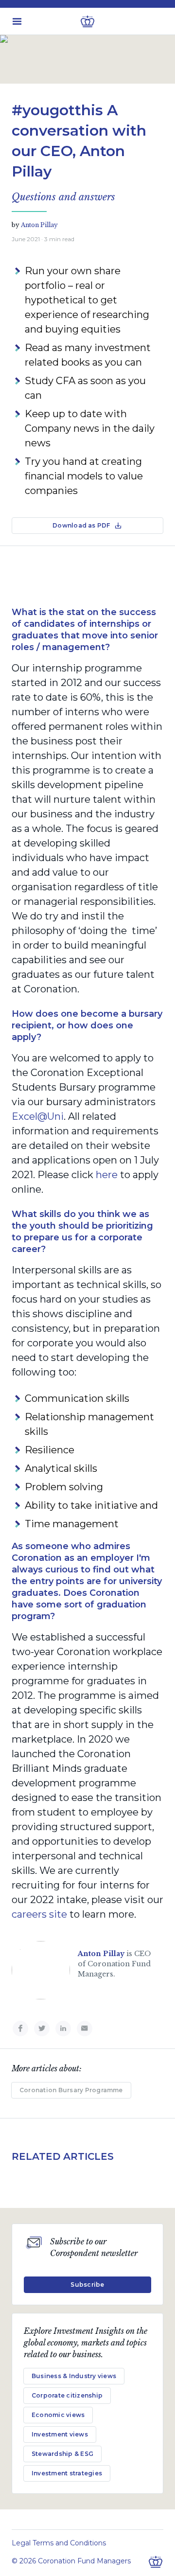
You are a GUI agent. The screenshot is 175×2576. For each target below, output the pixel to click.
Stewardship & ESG (62, 2454)
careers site (39, 1914)
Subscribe (87, 2285)
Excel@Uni (38, 1116)
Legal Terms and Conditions (59, 2543)
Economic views (58, 2415)
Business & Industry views (74, 2376)
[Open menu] (17, 21)
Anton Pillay (39, 225)
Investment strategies (67, 2473)
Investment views (60, 2434)
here (107, 1175)
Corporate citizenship (67, 2395)
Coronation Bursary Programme (71, 2090)
